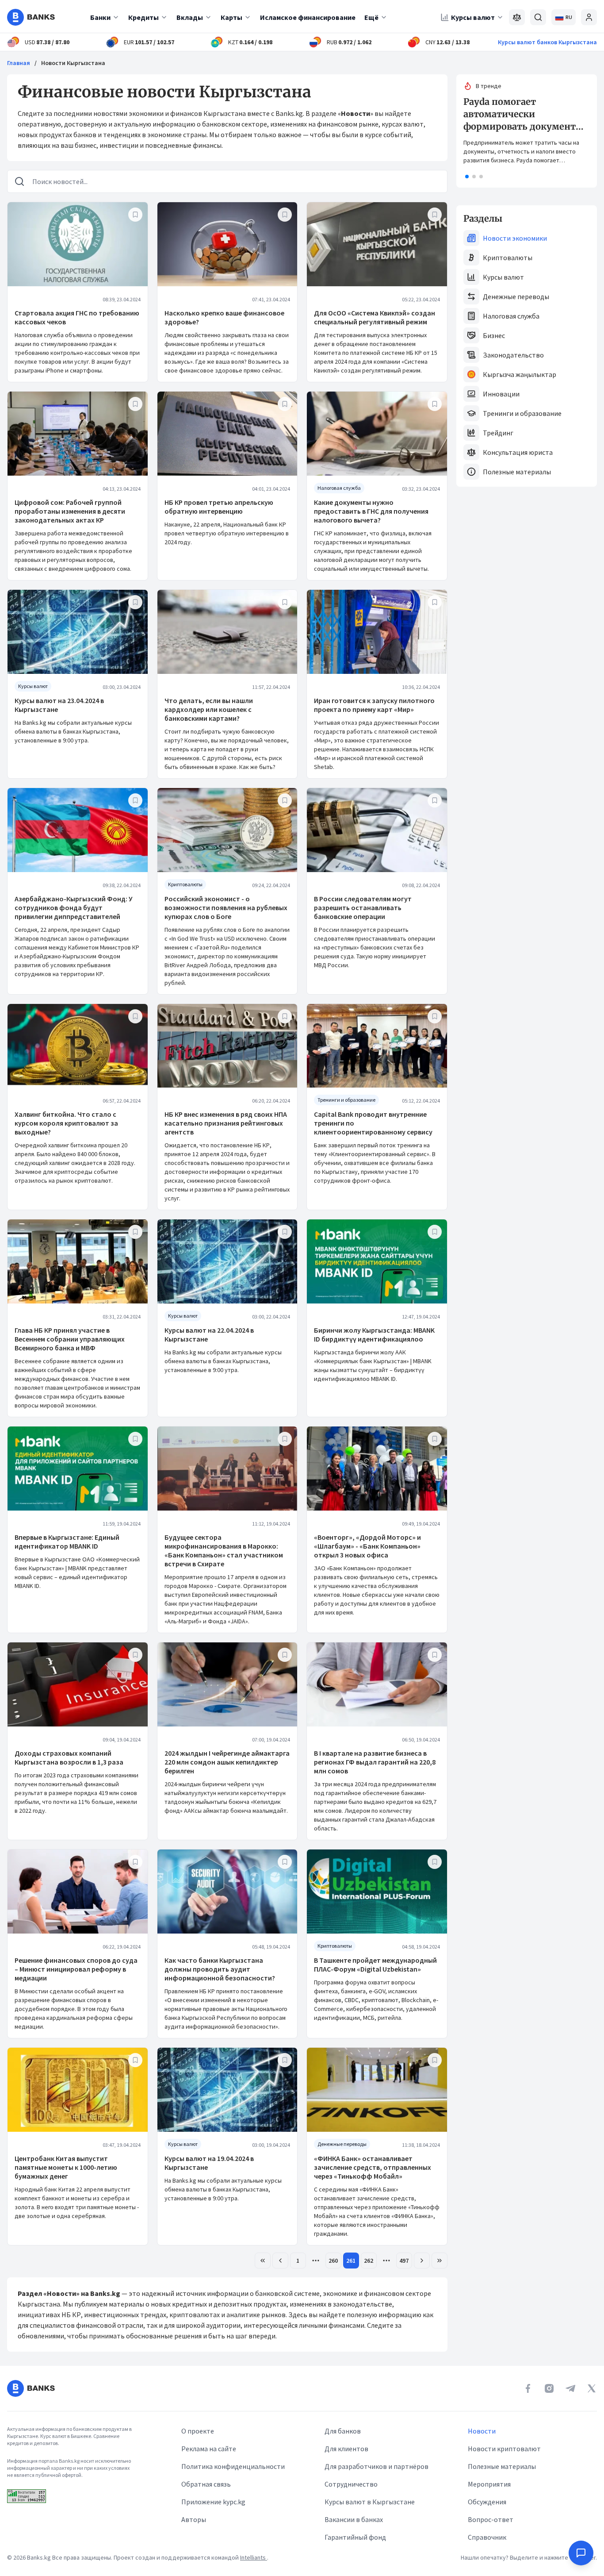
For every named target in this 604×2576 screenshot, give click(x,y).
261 (351, 2261)
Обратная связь (206, 2484)
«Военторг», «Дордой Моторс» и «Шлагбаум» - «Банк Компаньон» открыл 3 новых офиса (367, 1546)
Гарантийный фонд (355, 2537)
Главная (19, 63)
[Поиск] (538, 17)
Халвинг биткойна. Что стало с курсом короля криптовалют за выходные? (66, 1123)
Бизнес (494, 335)
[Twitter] (592, 2388)
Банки (100, 17)
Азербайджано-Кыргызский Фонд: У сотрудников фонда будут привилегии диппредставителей (74, 907)
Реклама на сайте (209, 2449)
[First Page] (263, 2261)
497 (404, 2261)
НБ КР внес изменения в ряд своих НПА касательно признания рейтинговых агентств (226, 1123)
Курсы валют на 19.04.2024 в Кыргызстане (209, 2163)
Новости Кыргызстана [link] (73, 63)
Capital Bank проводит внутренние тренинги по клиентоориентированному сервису (373, 1123)
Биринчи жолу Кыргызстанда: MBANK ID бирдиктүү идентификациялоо (374, 1334)
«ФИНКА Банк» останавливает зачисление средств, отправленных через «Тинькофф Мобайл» (373, 2167)
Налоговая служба (511, 316)
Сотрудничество (351, 2484)
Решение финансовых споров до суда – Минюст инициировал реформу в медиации (76, 1969)
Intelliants (254, 2557)
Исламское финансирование (308, 17)
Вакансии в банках (354, 2519)
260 (333, 2261)
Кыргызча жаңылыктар (520, 374)
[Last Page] (440, 2261)
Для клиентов (346, 2449)
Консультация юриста (518, 452)
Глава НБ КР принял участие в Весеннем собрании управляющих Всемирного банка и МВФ (70, 1339)
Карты (231, 17)
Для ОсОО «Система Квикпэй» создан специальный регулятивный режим (375, 317)
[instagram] (549, 2388)
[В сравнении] (517, 17)
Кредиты (143, 17)
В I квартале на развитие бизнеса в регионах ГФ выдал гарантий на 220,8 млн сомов (375, 1762)
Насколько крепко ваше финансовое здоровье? (224, 317)
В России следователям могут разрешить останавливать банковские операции (363, 907)
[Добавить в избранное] (135, 215)
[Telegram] (570, 2388)
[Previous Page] (280, 2261)
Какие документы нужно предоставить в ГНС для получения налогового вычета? (371, 511)
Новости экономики (515, 238)
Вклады (190, 17)
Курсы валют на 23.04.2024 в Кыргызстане (59, 705)
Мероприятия (489, 2484)
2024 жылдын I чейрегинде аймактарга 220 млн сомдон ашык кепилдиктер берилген (227, 1762)
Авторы (194, 2519)
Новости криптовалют (504, 2449)
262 (369, 2261)
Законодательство (513, 355)
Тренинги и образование (522, 413)
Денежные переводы (516, 296)
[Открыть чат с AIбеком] (581, 2553)
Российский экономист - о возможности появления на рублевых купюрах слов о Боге (226, 907)
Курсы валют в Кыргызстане (370, 2502)
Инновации (501, 394)
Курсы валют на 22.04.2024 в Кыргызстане (209, 1334)
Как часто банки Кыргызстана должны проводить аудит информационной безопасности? (220, 1969)
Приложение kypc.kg (213, 2502)
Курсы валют (473, 17)
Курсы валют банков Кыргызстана (547, 42)
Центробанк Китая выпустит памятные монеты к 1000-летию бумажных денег (66, 2167)
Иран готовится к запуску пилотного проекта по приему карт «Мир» (374, 705)
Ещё (371, 17)
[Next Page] (422, 2261)
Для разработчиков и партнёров (377, 2466)
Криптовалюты (508, 258)
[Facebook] (528, 2388)
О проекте (198, 2431)
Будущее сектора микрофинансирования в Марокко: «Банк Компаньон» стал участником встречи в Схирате (224, 1550)
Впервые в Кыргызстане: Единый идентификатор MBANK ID (67, 1542)
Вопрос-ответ (491, 2519)
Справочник (487, 2537)
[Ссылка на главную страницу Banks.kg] (31, 17)
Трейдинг (498, 433)
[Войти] (589, 17)
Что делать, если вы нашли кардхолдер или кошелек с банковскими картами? (209, 709)
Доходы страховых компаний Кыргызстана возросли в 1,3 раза (69, 1757)
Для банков (343, 2431)
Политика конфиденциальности (233, 2466)
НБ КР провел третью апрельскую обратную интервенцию (219, 507)
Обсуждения (487, 2502)
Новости (482, 2431)
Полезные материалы (517, 472)
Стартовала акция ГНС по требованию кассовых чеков (77, 317)
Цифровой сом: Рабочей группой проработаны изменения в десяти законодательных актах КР (70, 511)
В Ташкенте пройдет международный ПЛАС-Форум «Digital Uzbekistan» (375, 1965)
